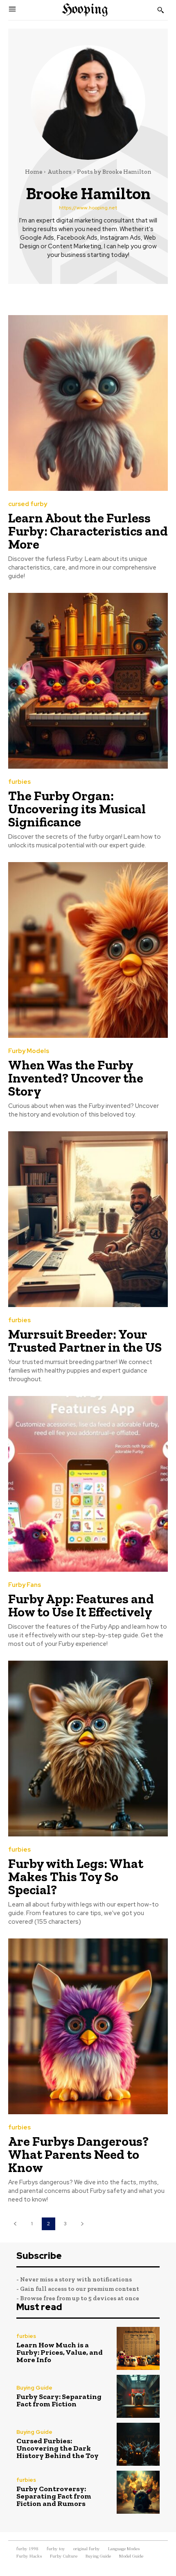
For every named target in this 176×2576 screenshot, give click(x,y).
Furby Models (29, 1051)
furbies (19, 782)
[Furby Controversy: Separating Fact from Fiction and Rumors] (138, 2492)
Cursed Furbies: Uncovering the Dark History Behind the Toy (58, 2448)
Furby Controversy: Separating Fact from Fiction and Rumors (54, 2496)
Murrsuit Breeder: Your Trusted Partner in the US (85, 1341)
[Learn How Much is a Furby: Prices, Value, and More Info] (138, 2348)
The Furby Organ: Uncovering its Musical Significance (77, 809)
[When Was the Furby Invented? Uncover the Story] (88, 950)
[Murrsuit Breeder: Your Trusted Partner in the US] (88, 1219)
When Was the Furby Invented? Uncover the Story (76, 1078)
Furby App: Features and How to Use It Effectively (81, 1605)
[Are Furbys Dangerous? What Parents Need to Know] (88, 2026)
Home (34, 172)
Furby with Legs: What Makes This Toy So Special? (76, 1877)
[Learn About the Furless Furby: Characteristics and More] (88, 403)
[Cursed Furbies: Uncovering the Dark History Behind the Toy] (138, 2444)
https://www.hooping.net (88, 208)
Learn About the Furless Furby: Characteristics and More (88, 531)
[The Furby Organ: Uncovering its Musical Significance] (88, 681)
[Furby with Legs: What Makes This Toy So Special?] (88, 1749)
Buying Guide (34, 2388)
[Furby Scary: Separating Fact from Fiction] (138, 2396)
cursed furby (28, 504)
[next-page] (82, 2224)
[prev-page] (15, 2224)
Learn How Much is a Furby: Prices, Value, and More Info (60, 2352)
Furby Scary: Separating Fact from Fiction (59, 2400)
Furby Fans (25, 1585)
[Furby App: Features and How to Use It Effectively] (88, 1484)
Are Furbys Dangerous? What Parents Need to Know (78, 2154)
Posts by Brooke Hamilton (114, 172)
